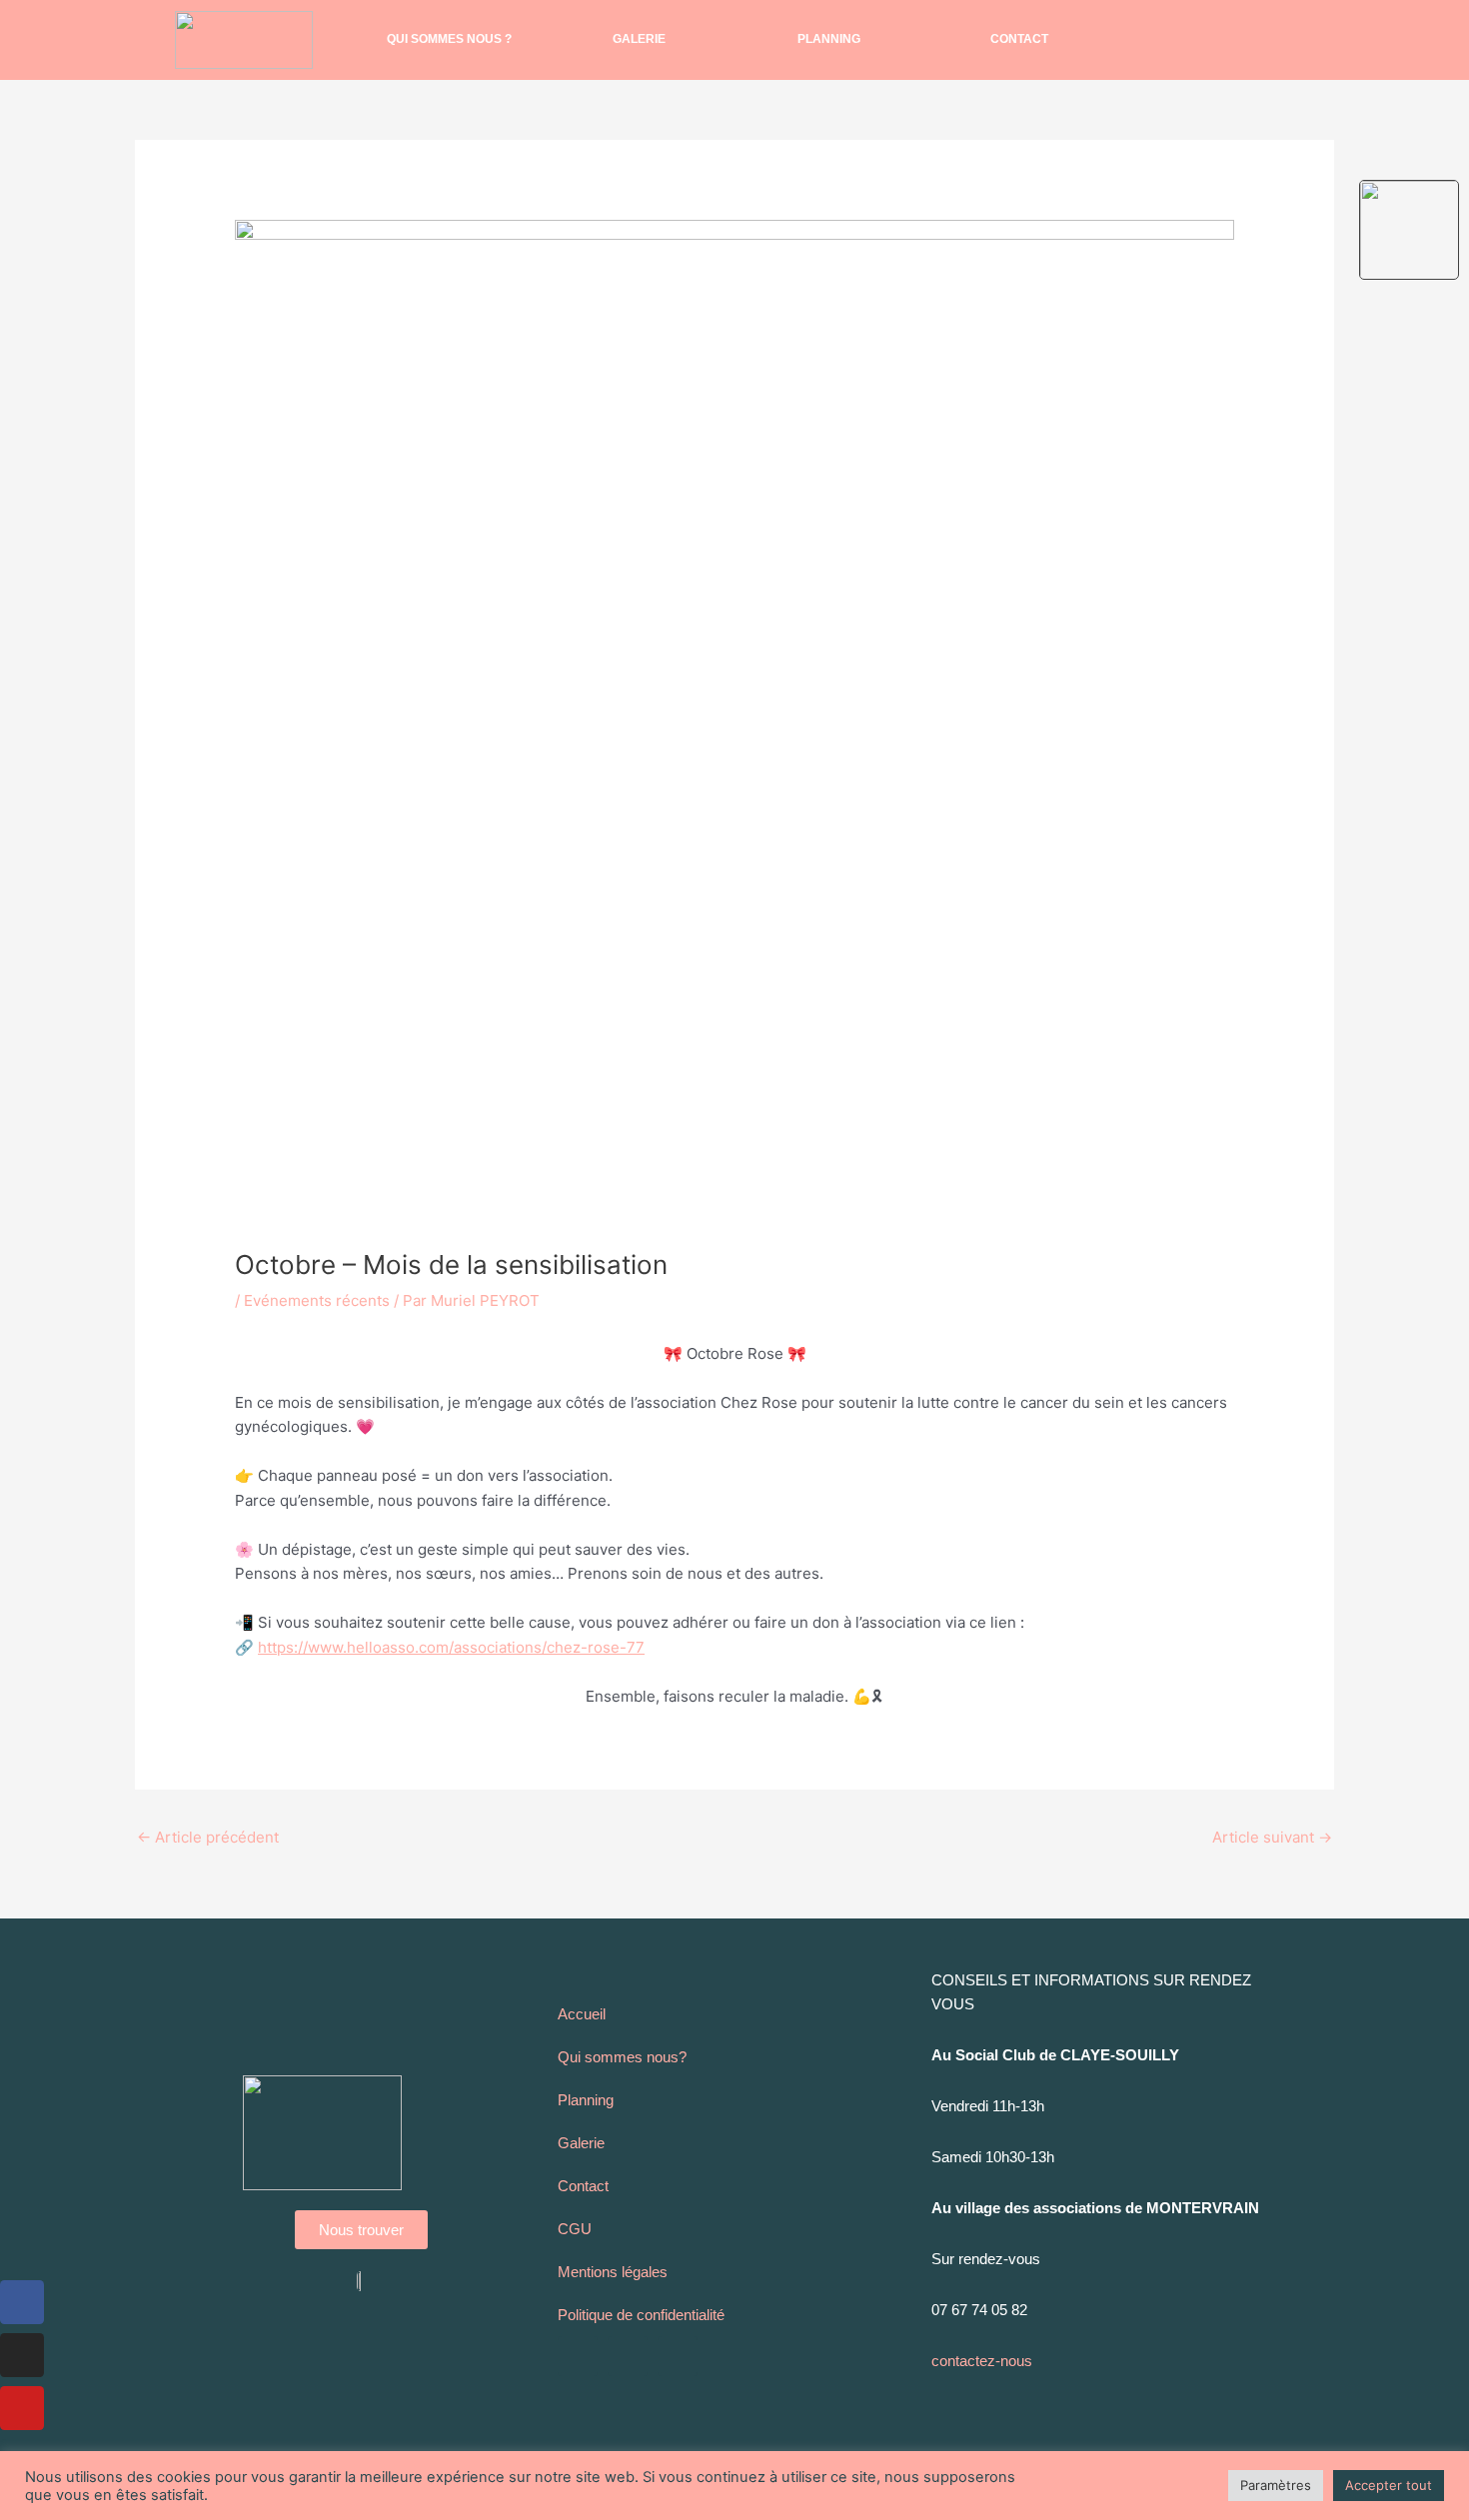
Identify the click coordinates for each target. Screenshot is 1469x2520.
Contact (1019, 39)
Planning (829, 39)
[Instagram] (22, 2355)
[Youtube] (22, 2408)
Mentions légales (613, 2272)
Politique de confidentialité (641, 2315)
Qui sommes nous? (622, 2057)
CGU (575, 2229)
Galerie (639, 39)
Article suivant (1272, 1837)
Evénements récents (317, 1300)
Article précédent (208, 1837)
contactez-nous (982, 2361)
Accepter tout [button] (1389, 2485)
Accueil (582, 2014)
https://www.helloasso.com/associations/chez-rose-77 (451, 1647)
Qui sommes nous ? (449, 39)
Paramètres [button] (1276, 2485)
